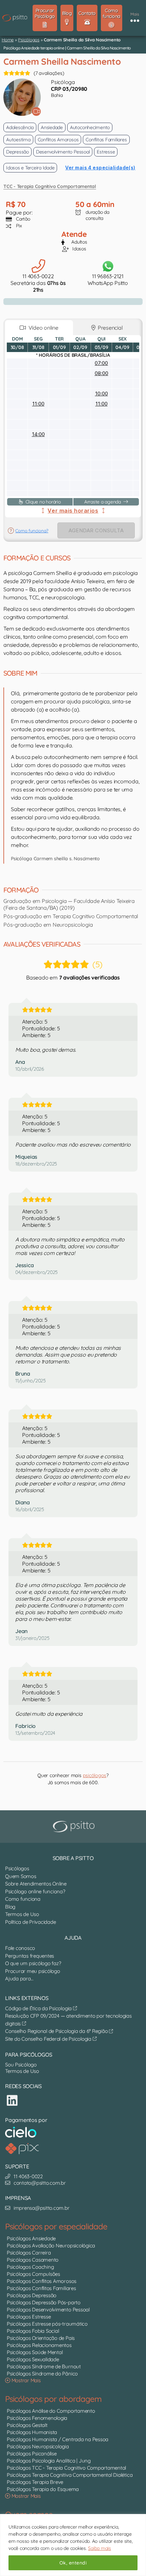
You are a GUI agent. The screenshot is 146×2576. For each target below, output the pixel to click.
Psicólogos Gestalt (27, 2425)
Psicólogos (29, 40)
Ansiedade (52, 127)
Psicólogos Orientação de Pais (41, 2338)
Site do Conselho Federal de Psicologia (49, 2039)
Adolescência (20, 127)
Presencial (109, 328)
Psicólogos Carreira (29, 2253)
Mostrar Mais (25, 2380)
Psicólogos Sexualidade (33, 2359)
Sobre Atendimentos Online (36, 1884)
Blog (10, 1907)
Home (8, 40)
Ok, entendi (73, 2563)
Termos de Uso (22, 1914)
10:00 (102, 394)
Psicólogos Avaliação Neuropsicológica (51, 2245)
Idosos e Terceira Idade (30, 168)
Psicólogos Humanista (32, 2432)
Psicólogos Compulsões (33, 2274)
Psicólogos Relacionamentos (39, 2345)
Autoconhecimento (90, 127)
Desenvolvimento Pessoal (63, 152)
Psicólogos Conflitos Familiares (41, 2288)
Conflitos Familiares (106, 140)
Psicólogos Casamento (33, 2260)
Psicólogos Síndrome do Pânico (42, 2374)
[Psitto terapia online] (75, 1827)
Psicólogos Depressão (32, 2295)
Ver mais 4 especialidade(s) (100, 168)
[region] (73, 2545)
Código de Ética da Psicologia (39, 2008)
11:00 (38, 404)
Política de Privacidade (30, 1922)
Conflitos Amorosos (58, 140)
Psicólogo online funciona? (35, 1891)
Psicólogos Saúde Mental (35, 2352)
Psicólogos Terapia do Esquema (43, 2489)
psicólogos (95, 1775)
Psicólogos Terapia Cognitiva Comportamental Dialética (70, 2475)
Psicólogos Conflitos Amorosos (42, 2281)
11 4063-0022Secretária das (38, 283)
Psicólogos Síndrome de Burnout (44, 2366)
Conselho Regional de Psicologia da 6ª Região (57, 2031)
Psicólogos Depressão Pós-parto (44, 2302)
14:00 (38, 434)
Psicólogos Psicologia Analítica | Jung (49, 2461)
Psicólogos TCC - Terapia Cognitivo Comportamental (66, 2468)
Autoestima (18, 140)
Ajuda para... (19, 1979)
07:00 (101, 363)
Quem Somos (21, 1876)
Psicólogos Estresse (29, 2317)
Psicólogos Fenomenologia (37, 2418)
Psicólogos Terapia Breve (35, 2482)
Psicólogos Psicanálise (32, 2454)
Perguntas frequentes (30, 1956)
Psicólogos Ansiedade (31, 2238)
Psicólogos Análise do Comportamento (51, 2411)
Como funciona (23, 1899)
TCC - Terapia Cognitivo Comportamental (50, 186)
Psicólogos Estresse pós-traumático (47, 2324)
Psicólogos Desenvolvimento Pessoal (48, 2310)
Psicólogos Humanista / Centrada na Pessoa (58, 2439)
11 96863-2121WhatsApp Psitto (108, 280)
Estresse (106, 152)
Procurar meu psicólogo (33, 1971)
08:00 (102, 373)
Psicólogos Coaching (30, 2267)
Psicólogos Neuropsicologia (38, 2446)
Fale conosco (20, 1948)
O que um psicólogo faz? (33, 1963)
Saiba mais (99, 2548)
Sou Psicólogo (21, 2065)
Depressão (17, 152)
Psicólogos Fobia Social (33, 2331)
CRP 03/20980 (69, 89)
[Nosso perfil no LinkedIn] (12, 2100)
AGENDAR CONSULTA (96, 530)
